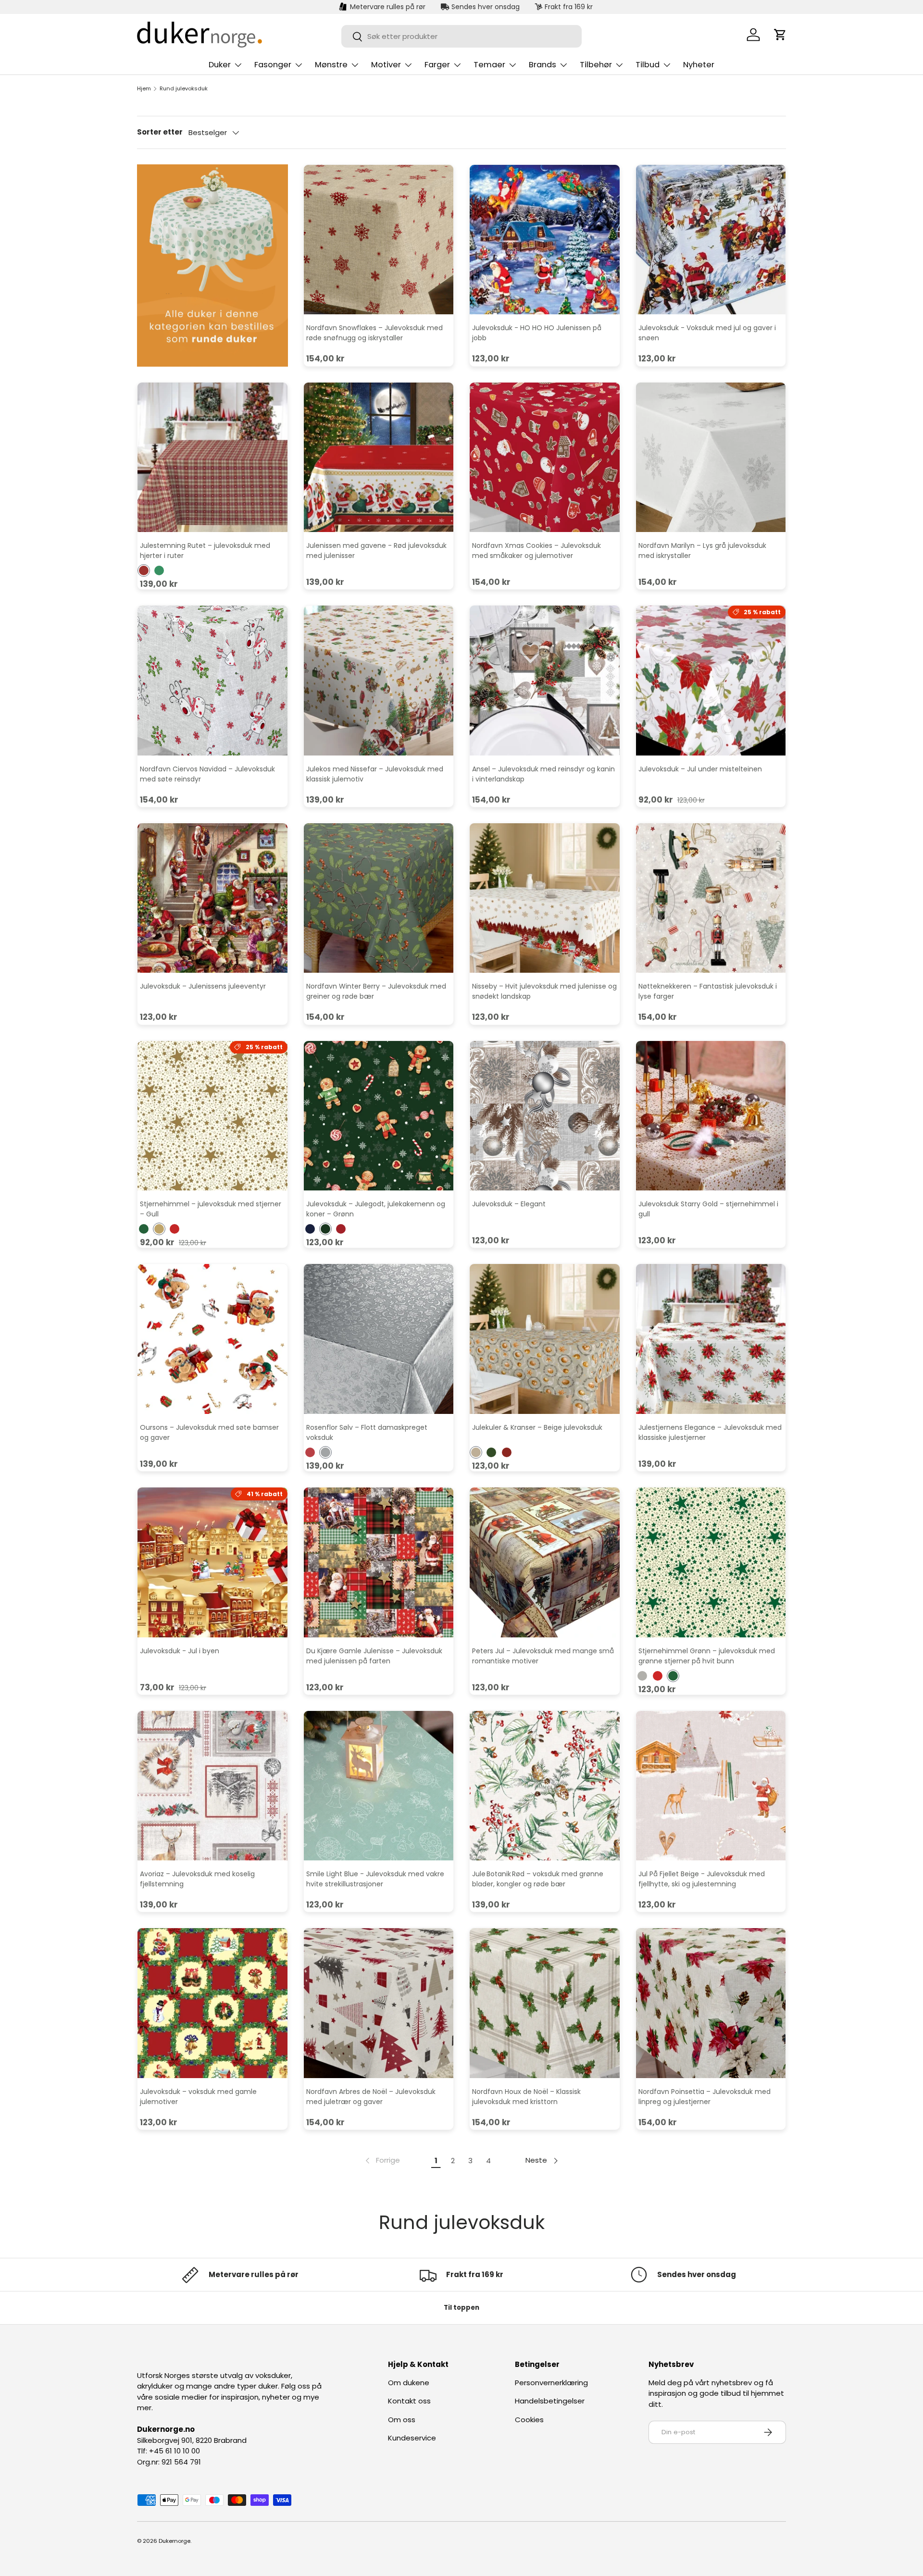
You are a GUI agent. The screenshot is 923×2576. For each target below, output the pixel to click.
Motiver (386, 65)
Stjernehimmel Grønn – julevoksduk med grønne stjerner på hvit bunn (707, 1656)
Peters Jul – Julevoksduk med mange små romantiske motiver (543, 1656)
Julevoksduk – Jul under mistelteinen (700, 769)
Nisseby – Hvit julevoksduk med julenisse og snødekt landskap (544, 991)
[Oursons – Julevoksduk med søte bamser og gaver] (212, 1339)
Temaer (489, 65)
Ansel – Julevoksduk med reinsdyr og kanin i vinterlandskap (543, 774)
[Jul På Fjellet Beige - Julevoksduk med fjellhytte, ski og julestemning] (711, 1786)
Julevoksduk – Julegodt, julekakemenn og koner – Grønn (376, 1209)
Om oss (402, 2420)
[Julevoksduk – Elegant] (545, 1116)
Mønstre (331, 65)
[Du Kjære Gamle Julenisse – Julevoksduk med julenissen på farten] (379, 1562)
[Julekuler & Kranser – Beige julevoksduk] (545, 1339)
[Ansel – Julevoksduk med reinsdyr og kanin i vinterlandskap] (545, 681)
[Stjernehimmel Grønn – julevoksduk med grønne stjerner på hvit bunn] (711, 1562)
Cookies (529, 2420)
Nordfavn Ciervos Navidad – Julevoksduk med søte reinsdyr (207, 774)
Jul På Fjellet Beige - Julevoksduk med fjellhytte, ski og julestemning (702, 1879)
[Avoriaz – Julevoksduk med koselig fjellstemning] (212, 1786)
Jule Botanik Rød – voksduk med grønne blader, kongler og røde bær (538, 1879)
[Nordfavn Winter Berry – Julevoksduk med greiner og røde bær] (379, 898)
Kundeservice (412, 2438)
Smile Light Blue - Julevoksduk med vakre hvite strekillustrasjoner (375, 1879)
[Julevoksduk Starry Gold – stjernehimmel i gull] (711, 1116)
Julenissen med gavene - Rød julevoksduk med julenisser (376, 551)
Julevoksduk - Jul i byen (180, 1651)
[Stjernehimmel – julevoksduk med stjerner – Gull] (212, 1116)
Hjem (144, 89)
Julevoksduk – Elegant (509, 1204)
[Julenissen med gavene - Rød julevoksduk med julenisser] (379, 458)
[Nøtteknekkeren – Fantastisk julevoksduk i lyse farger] (711, 898)
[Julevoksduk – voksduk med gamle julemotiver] (212, 2003)
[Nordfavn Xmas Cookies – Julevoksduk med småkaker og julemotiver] (545, 458)
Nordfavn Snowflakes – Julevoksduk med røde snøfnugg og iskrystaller (374, 333)
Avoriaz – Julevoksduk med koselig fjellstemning (197, 1879)
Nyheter (699, 65)
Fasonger (273, 65)
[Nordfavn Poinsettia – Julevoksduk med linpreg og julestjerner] (711, 2003)
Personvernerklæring (551, 2383)
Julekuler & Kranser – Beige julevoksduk (537, 1427)
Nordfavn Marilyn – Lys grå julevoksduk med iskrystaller (702, 551)
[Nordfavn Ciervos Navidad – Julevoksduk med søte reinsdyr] (212, 681)
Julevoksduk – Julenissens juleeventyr (203, 986)
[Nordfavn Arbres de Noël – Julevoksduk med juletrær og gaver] (379, 2003)
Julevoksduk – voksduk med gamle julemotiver (198, 2097)
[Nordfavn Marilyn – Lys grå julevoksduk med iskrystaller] (711, 458)
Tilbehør (596, 65)
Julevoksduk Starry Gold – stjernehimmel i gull (708, 1209)
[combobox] (461, 36)
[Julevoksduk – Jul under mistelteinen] (711, 681)
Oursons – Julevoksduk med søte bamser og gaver (209, 1432)
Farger (437, 65)
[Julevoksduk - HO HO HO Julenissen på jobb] (545, 240)
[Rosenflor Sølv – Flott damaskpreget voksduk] (379, 1339)
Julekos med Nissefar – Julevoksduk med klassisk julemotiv (375, 774)
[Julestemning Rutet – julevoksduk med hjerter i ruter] (212, 458)
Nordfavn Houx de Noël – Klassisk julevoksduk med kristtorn (526, 2097)
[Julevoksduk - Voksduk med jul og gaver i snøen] (711, 240)
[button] (780, 35)
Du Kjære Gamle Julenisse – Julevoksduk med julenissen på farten (374, 1656)
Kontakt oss (409, 2401)
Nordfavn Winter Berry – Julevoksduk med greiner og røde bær (376, 991)
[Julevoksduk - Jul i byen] (212, 1562)
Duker (220, 65)
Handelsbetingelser (550, 2401)
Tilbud (648, 65)
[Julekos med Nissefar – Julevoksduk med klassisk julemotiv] (379, 681)
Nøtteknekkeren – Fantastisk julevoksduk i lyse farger (708, 991)
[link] (382, 2161)
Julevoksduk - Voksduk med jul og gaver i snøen (707, 333)
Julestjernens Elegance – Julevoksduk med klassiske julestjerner (710, 1432)
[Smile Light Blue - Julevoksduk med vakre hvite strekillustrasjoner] (379, 1786)
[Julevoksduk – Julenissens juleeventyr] (212, 898)
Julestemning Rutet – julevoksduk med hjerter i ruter (205, 551)
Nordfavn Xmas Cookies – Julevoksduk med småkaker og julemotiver (536, 551)
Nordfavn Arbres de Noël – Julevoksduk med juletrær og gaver (371, 2097)
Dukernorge (175, 2541)
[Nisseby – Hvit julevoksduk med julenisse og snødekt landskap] (545, 898)
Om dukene (409, 2383)
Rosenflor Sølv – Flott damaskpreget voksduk (367, 1432)
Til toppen (461, 2308)
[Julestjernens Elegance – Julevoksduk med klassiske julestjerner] (711, 1339)
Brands (543, 65)
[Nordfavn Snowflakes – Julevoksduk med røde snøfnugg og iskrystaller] (379, 240)
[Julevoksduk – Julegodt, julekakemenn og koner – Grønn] (379, 1116)
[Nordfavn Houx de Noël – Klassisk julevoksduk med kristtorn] (545, 2003)
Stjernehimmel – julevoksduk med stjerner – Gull (211, 1209)
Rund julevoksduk (184, 89)
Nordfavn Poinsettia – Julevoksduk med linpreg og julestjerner (705, 2097)
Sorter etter (160, 132)
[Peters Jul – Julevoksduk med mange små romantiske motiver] (545, 1562)
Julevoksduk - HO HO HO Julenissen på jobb (537, 333)
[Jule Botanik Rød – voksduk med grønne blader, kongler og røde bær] (545, 1786)
